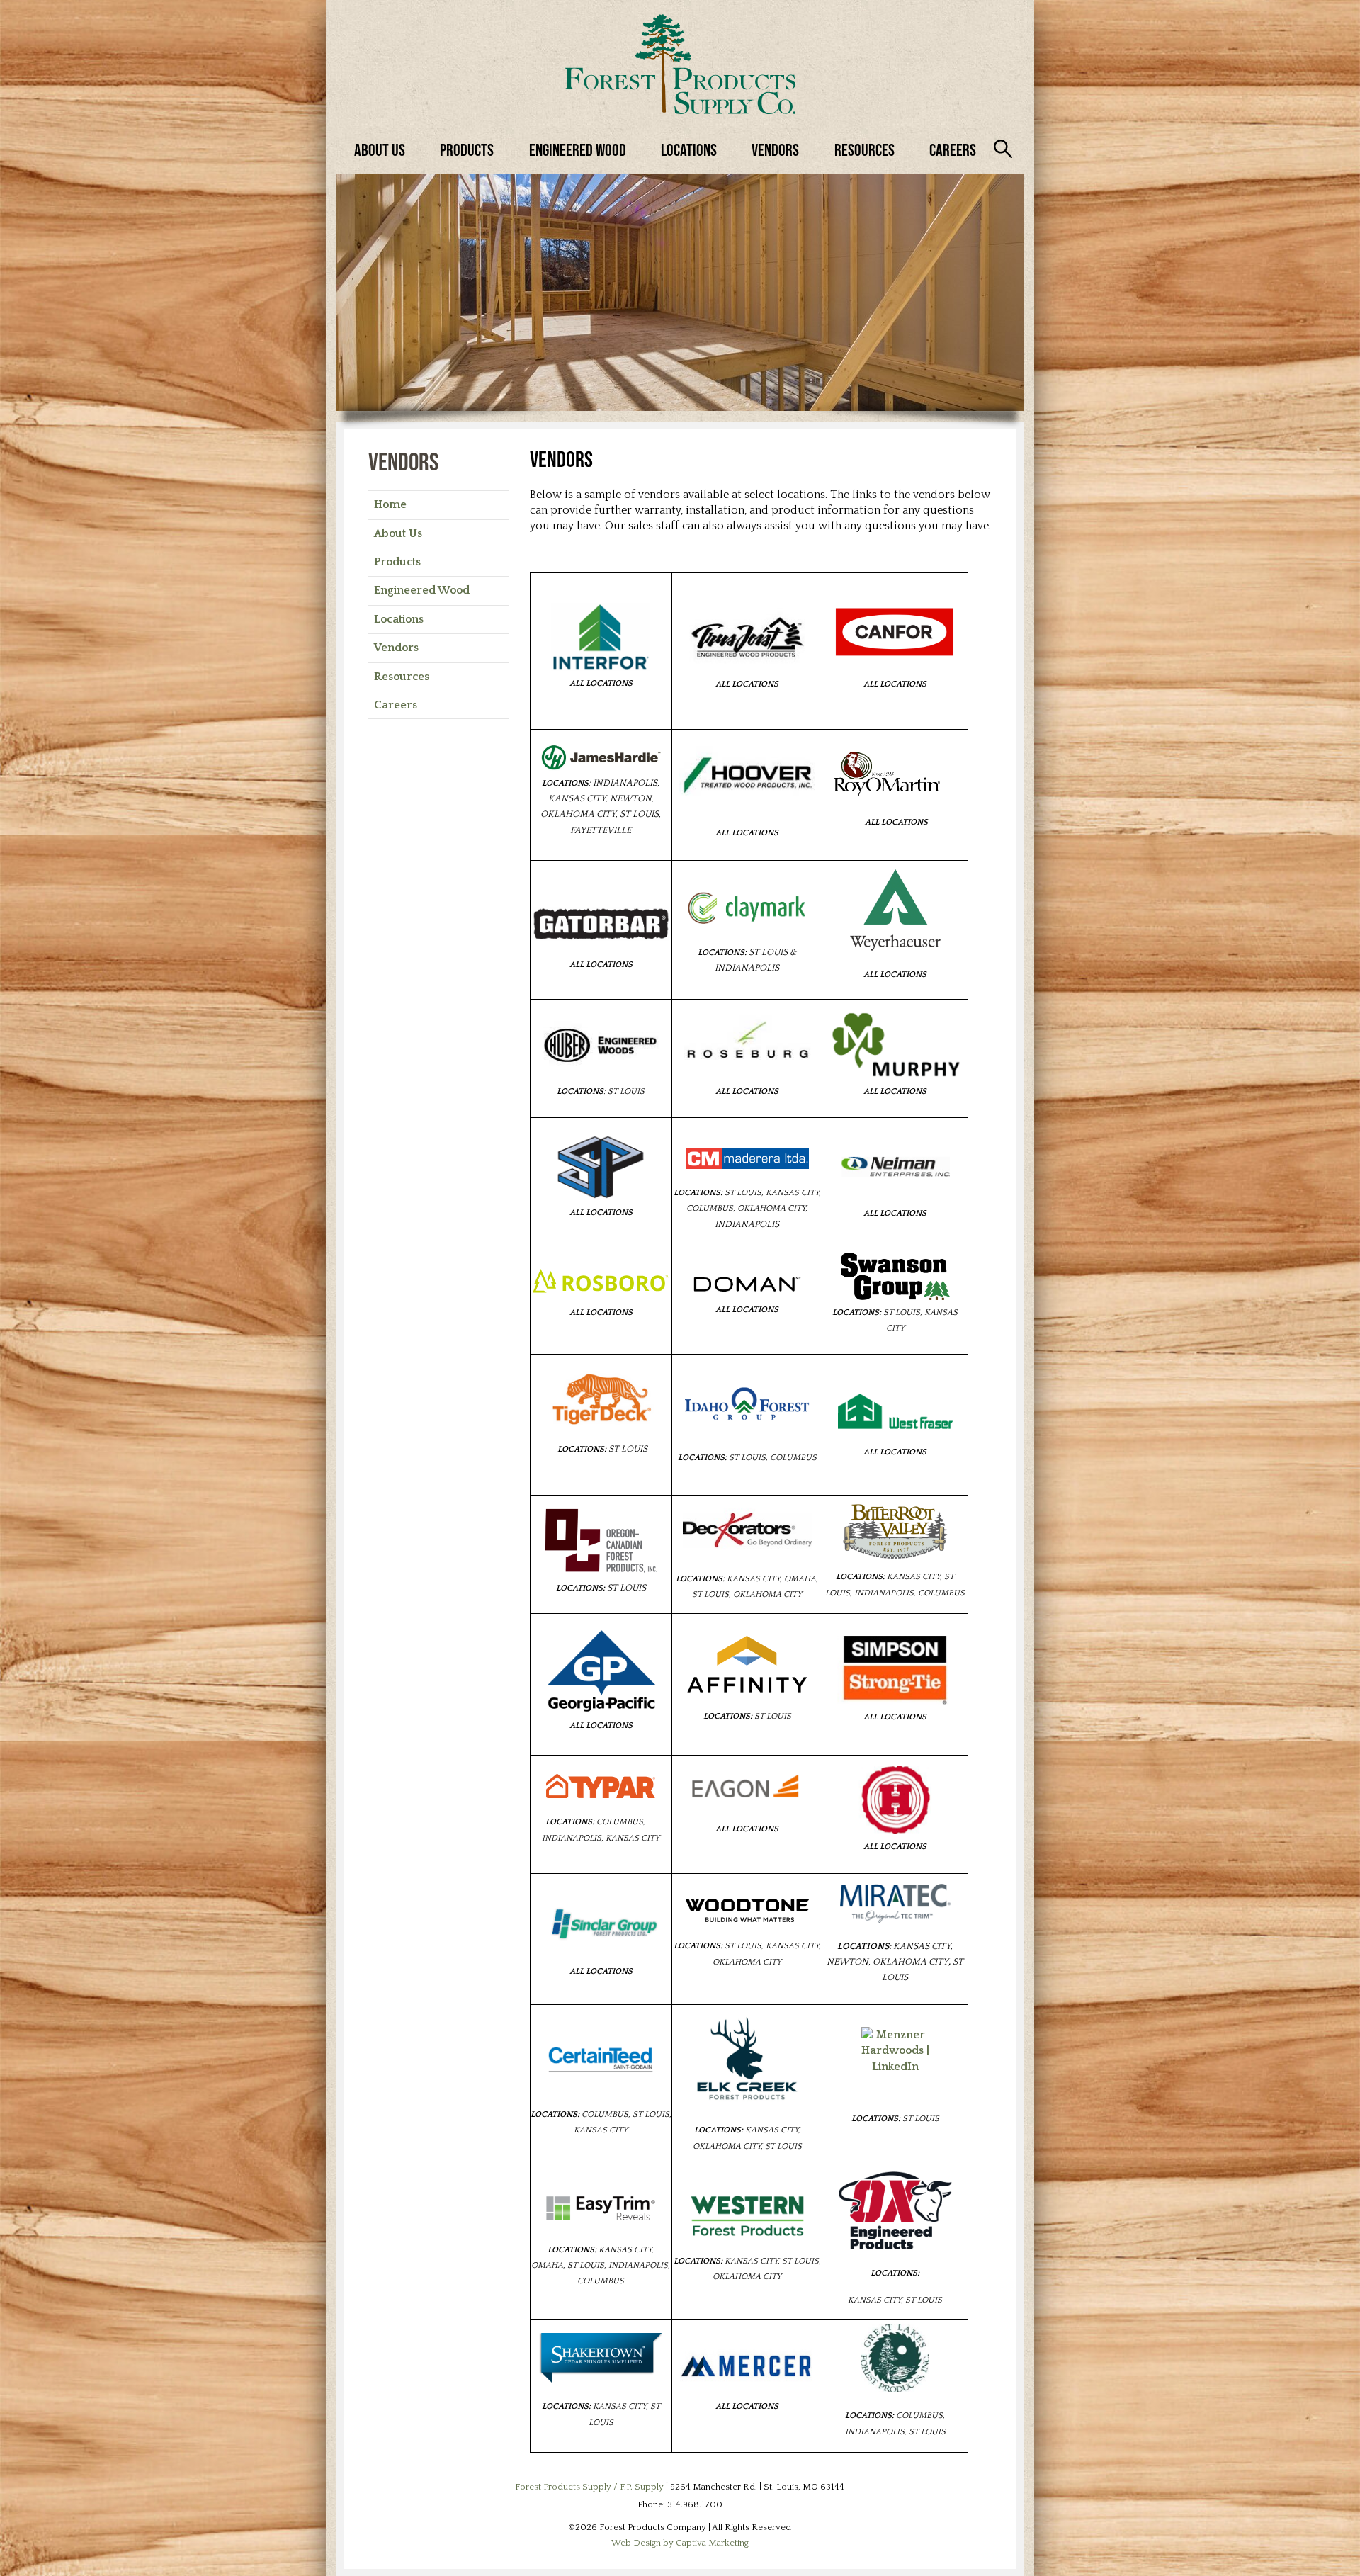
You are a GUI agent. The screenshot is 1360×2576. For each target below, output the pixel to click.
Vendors (775, 150)
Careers (953, 150)
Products (467, 150)
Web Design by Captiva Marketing (680, 2543)
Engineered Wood (578, 150)
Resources (865, 150)
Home (390, 504)
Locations (689, 150)
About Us (380, 150)
